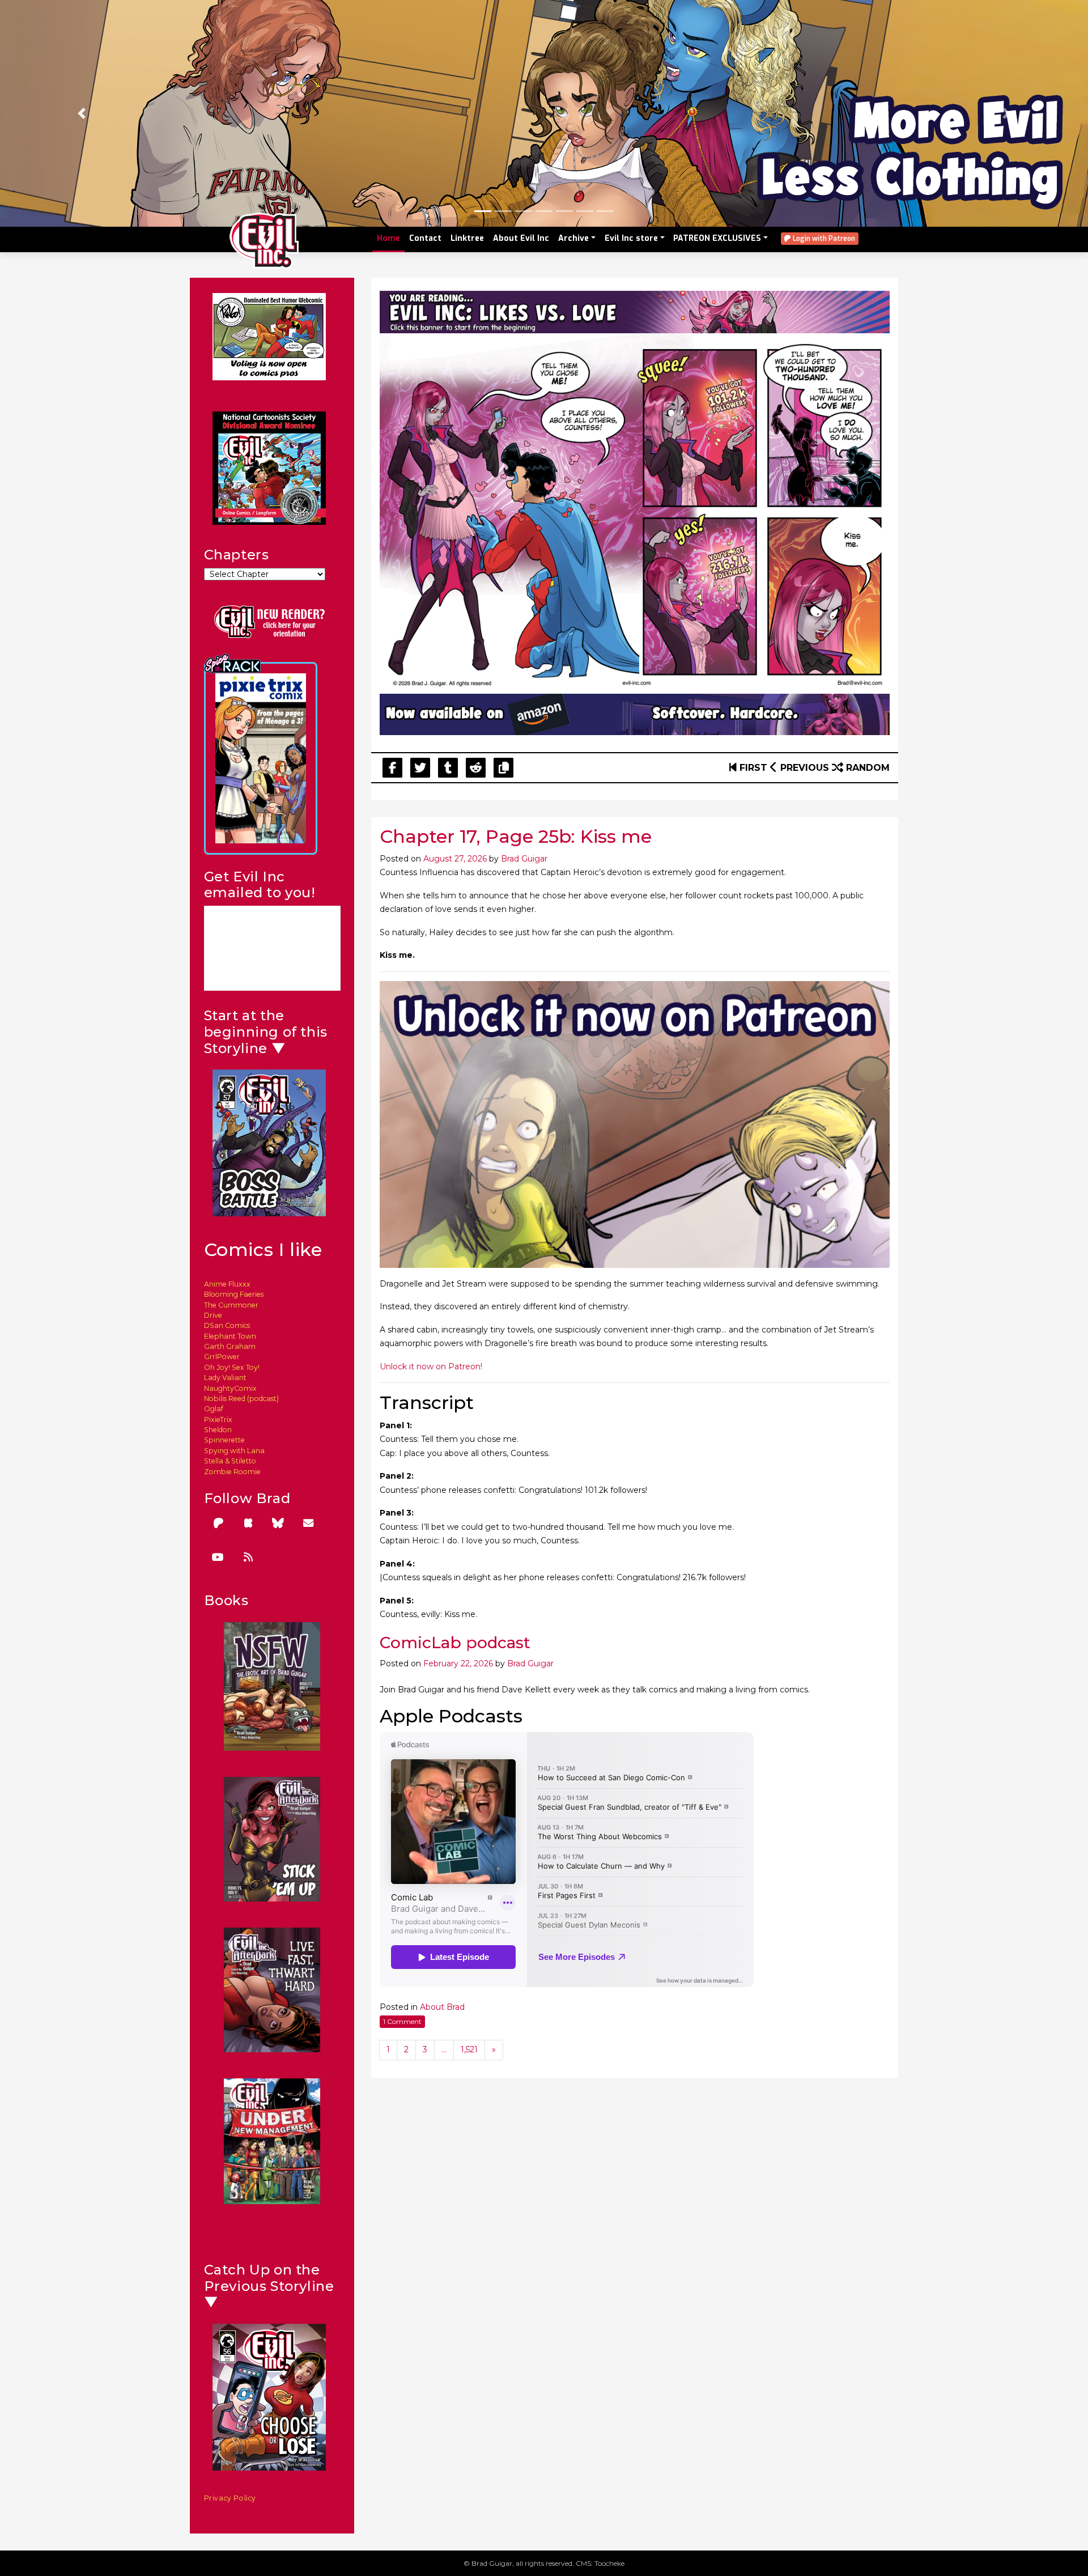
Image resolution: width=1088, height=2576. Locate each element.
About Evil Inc (521, 238)
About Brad (442, 2007)
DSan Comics (227, 1325)
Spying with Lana (234, 1451)
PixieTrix (218, 1419)
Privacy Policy (230, 2498)
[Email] (308, 1523)
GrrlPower (222, 1357)
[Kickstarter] (248, 1523)
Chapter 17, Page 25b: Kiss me (516, 836)
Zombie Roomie (232, 1472)
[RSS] (248, 1557)
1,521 (469, 2049)
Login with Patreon (823, 239)
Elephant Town (230, 1336)
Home (388, 238)
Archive (573, 238)
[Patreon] (218, 1523)
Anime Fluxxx (227, 1284)
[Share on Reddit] (476, 768)
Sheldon (218, 1430)
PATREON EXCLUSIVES (717, 238)
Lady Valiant (225, 1378)
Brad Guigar (524, 859)
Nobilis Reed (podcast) (241, 1399)
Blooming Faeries (234, 1294)
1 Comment (402, 2021)
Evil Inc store (631, 238)
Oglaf (214, 1409)
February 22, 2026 (458, 1663)
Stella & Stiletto (230, 1461)
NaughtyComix (230, 1388)
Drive (213, 1315)
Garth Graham (230, 1346)
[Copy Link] (503, 768)
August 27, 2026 (455, 859)
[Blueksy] (278, 1523)
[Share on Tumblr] (448, 768)
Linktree (467, 238)
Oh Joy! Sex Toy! (232, 1367)
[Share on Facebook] (392, 768)
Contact (425, 238)
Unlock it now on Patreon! (431, 1366)
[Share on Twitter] (420, 768)
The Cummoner (231, 1305)
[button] (82, 113)
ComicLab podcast (455, 1643)
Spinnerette (224, 1440)
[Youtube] (218, 1557)
